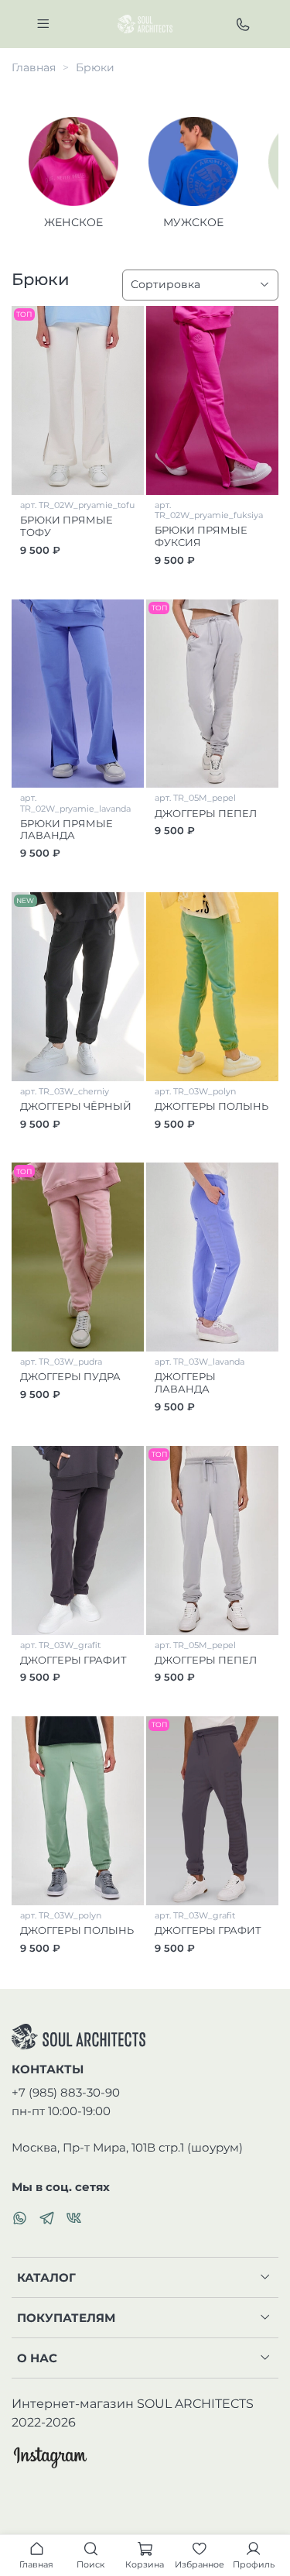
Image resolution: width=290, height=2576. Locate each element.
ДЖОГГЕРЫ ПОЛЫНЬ (212, 1106)
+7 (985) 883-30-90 (66, 2092)
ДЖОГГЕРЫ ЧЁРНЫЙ (76, 1106)
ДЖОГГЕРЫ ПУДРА (70, 1377)
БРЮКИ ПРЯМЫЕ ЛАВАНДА (67, 830)
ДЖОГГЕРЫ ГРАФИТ (73, 1660)
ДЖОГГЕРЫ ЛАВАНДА (185, 1383)
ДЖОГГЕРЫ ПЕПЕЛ (206, 814)
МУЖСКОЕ (193, 222)
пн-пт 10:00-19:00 (61, 2111)
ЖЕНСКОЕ (73, 222)
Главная (34, 67)
